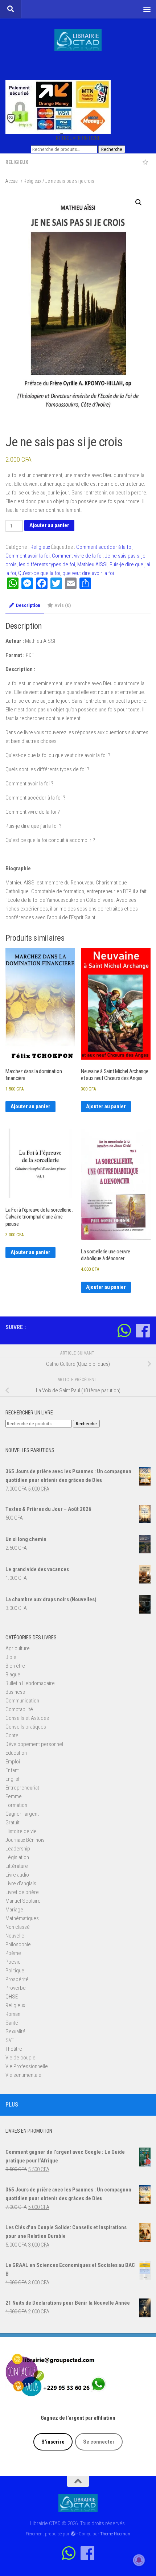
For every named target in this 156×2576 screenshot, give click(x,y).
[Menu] (147, 9)
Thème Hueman (115, 2534)
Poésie (13, 1962)
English (13, 1779)
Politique (15, 1971)
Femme (14, 1796)
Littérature (17, 1866)
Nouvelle (15, 1936)
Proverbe (16, 1988)
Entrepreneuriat (22, 1788)
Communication (22, 1701)
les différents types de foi (47, 564)
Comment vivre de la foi (77, 556)
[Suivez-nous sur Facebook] (143, 1330)
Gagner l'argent (22, 1814)
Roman (13, 2014)
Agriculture (18, 1648)
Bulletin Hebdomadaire (30, 1683)
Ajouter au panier (49, 525)
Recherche (112, 149)
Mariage (14, 1910)
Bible (11, 1657)
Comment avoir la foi (28, 556)
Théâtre (14, 2049)
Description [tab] (28, 605)
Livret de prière (22, 1892)
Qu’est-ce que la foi (39, 573)
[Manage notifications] (139, 2560)
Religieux (17, 162)
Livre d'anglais (21, 1883)
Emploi (13, 1762)
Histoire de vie (21, 1831)
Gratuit (13, 1823)
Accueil (13, 181)
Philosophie (18, 1944)
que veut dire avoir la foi (88, 573)
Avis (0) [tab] (63, 605)
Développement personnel (34, 1744)
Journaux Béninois (25, 1840)
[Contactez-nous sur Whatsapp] (124, 1330)
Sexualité (15, 2031)
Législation (17, 1857)
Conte (12, 1735)
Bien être (15, 1666)
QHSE (12, 1997)
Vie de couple (20, 2058)
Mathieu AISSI (92, 564)
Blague (13, 1675)
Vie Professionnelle (27, 2066)
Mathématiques (22, 1918)
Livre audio (17, 1875)
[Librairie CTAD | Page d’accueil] (78, 40)
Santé (12, 2023)
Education (16, 1753)
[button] (139, 202)
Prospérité (17, 1979)
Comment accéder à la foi (104, 547)
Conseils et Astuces (27, 1718)
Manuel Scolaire (23, 1901)
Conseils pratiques (26, 1727)
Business (15, 1692)
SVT (10, 2040)
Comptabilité (19, 1709)
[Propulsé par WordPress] (73, 2534)
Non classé (18, 1927)
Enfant (12, 1770)
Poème (13, 1953)
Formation (16, 1805)
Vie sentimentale (23, 2075)
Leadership (18, 1849)
